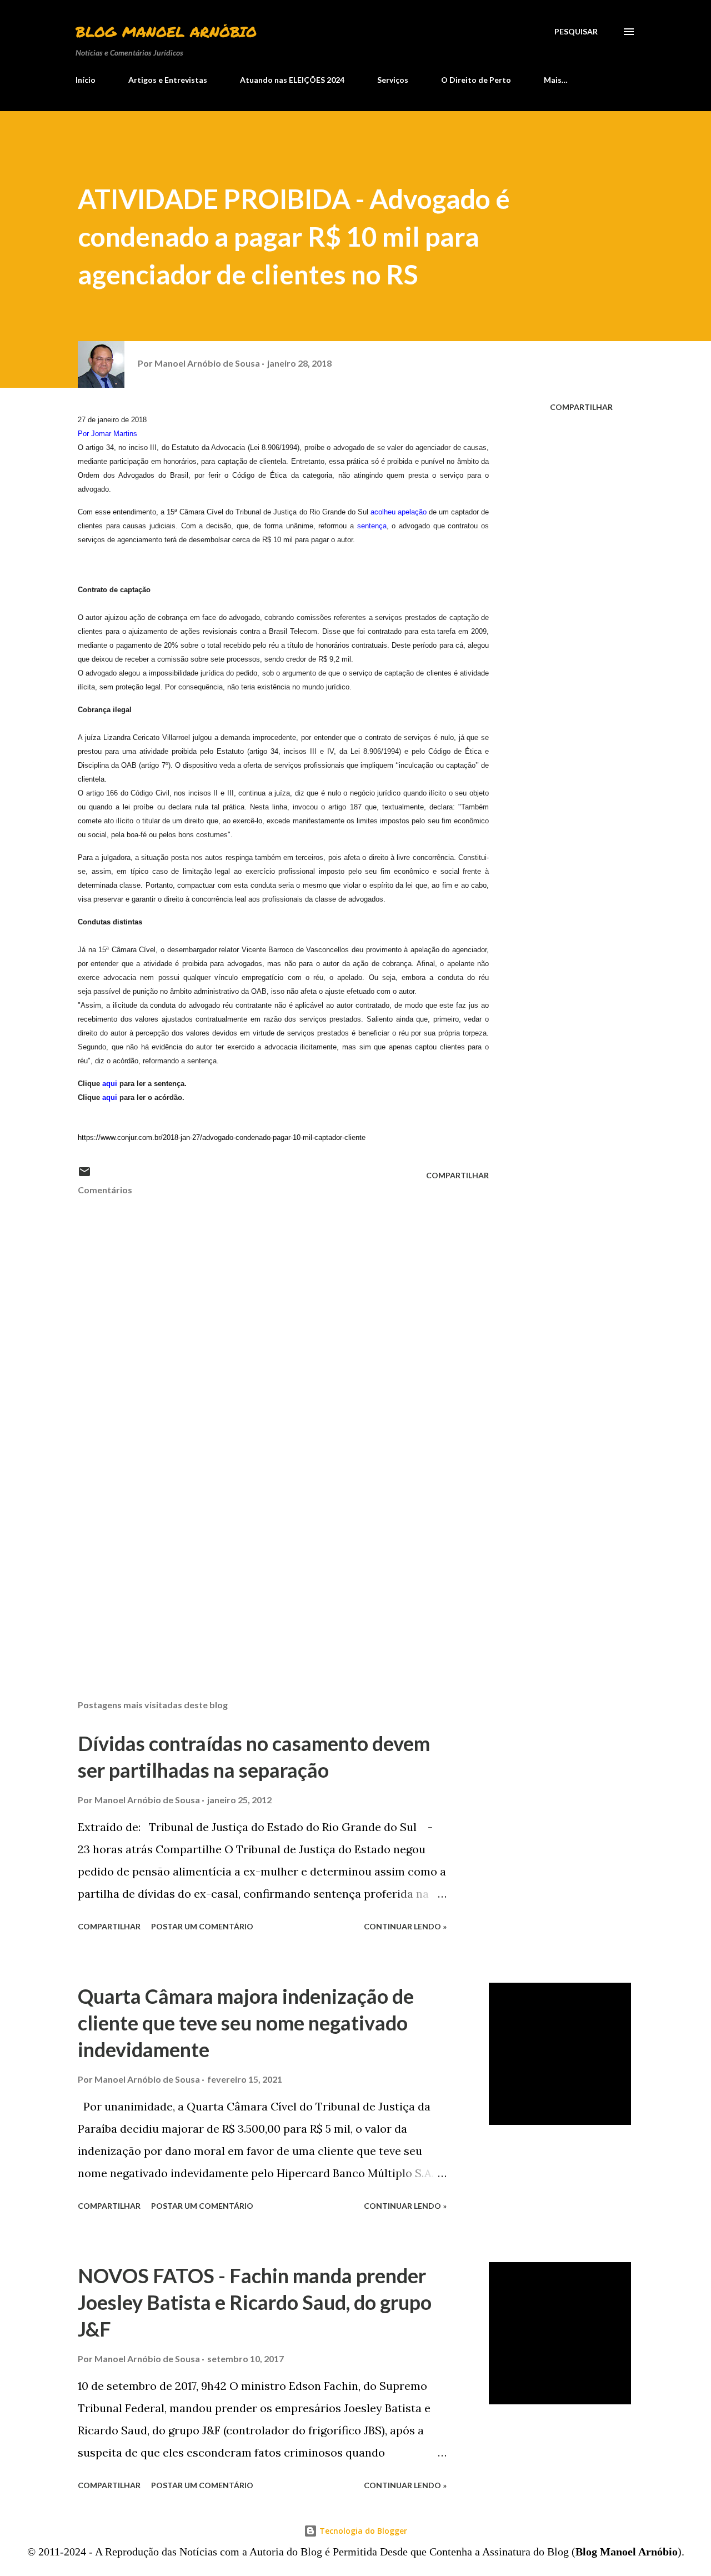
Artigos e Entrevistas (168, 80)
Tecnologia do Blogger (362, 2531)
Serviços (393, 80)
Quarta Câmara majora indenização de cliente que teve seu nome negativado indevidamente (246, 2023)
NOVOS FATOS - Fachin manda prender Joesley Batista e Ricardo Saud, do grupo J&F (255, 2302)
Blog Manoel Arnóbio (166, 31)
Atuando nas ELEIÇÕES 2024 (292, 80)
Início (86, 80)
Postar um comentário (202, 1926)
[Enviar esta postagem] (84, 1175)
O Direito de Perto (476, 80)
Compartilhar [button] (581, 407)
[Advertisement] (266, 1561)
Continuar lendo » (405, 1926)
